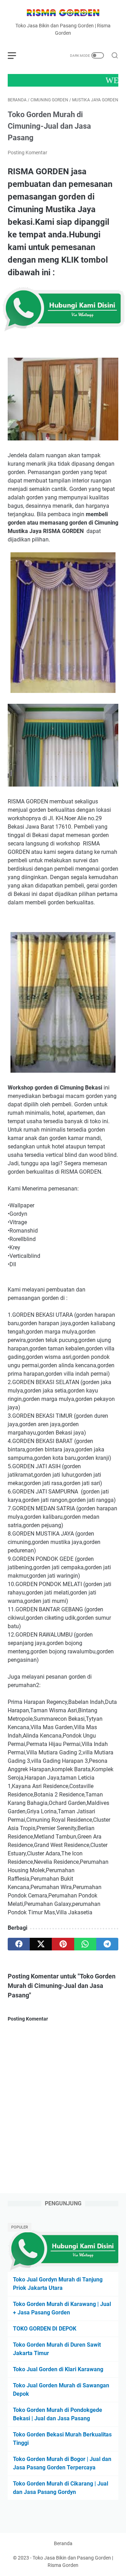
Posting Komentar (27, 153)
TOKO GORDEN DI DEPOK (45, 2329)
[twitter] (41, 1944)
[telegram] (107, 1944)
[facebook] (19, 1944)
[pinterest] (63, 1944)
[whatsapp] (85, 1944)
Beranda (63, 2543)
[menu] (16, 55)
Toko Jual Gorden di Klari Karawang (58, 2369)
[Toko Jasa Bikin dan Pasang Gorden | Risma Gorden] (63, 14)
